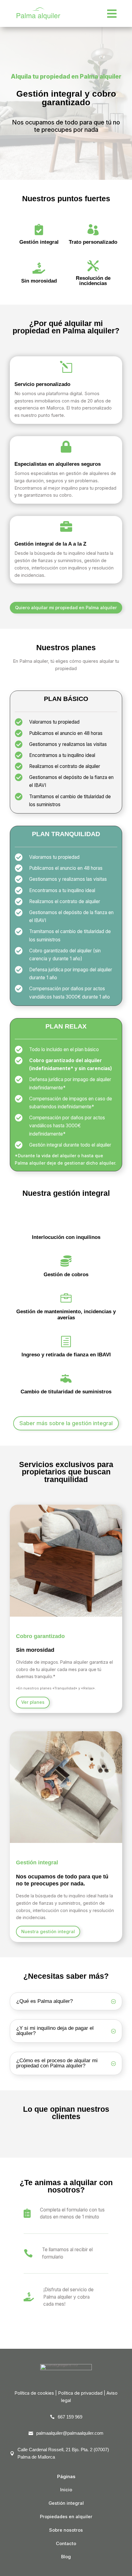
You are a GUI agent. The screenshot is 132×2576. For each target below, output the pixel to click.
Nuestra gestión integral (48, 1932)
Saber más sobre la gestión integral (66, 1423)
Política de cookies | (36, 2393)
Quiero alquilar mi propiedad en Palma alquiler (66, 608)
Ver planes (33, 1702)
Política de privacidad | (82, 2393)
